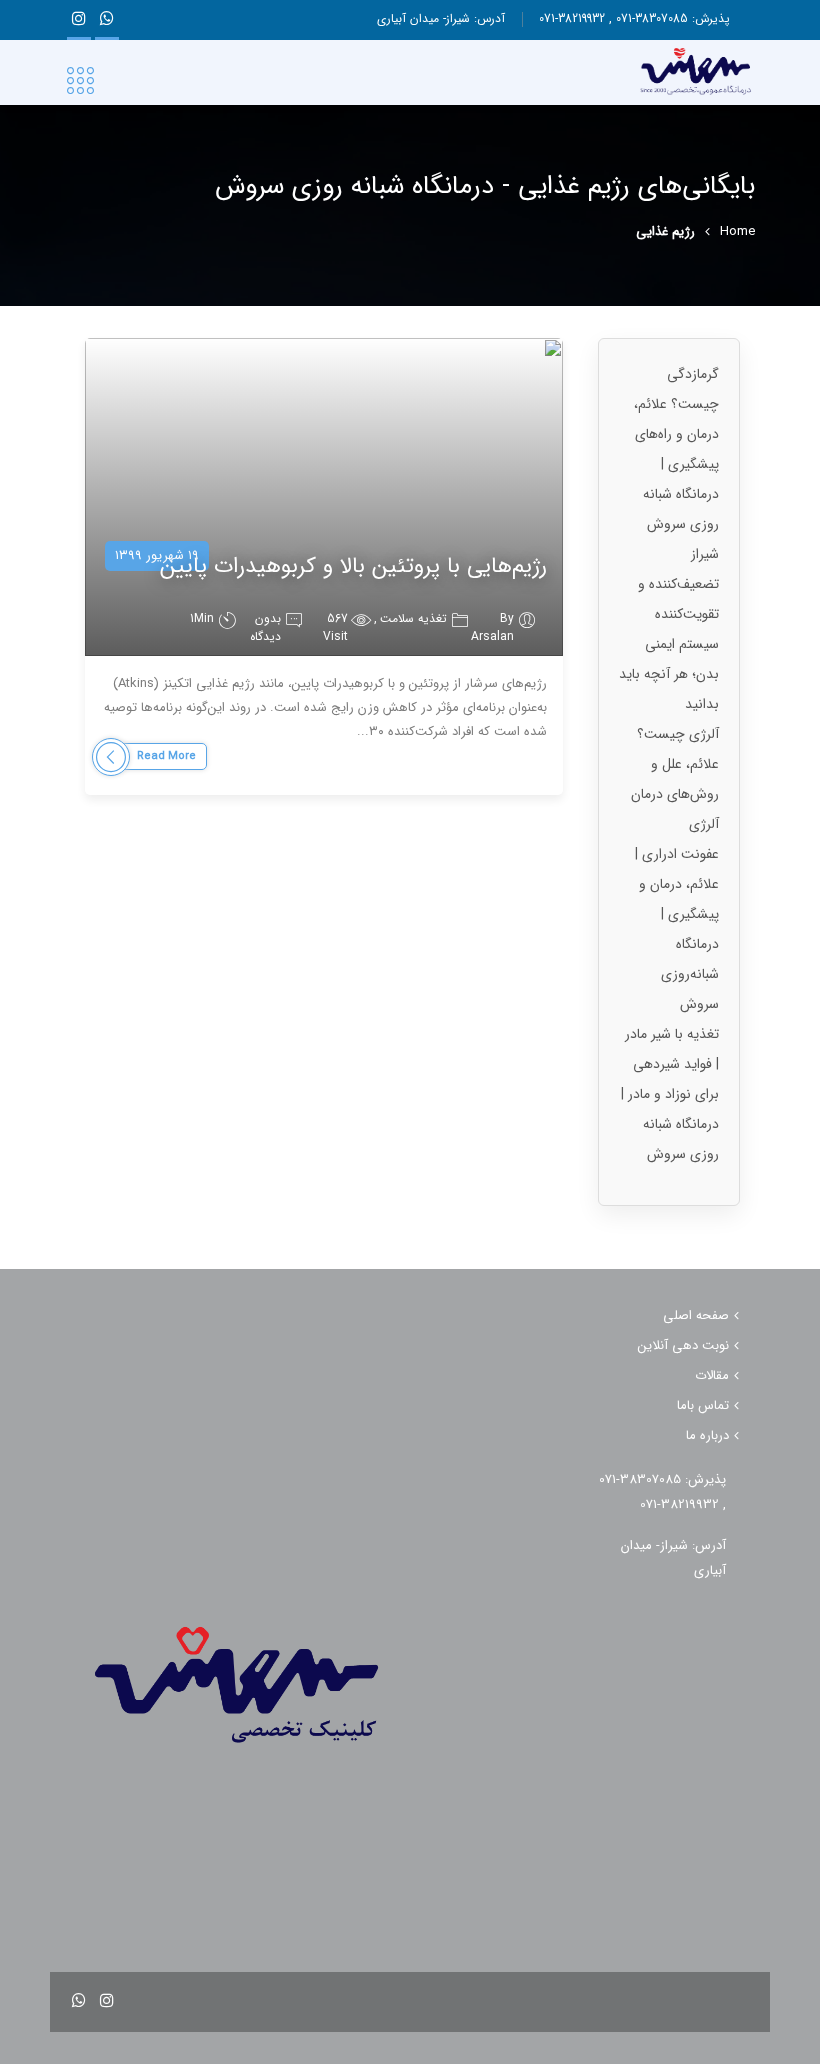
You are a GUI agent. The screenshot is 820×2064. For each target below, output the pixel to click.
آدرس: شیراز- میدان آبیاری (441, 18)
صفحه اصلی (696, 1315)
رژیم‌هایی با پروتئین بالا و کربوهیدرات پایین (353, 566)
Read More (166, 756)
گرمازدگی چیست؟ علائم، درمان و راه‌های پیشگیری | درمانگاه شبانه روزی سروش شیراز (676, 464)
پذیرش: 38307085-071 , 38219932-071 (634, 18)
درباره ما (707, 1435)
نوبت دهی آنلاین (683, 1345)
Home (737, 232)
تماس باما (703, 1405)
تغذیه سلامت (413, 619)
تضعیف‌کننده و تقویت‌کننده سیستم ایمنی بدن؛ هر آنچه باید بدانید (669, 644)
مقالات (712, 1375)
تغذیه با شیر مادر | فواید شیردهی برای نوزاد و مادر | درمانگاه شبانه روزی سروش (670, 1094)
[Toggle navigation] (80, 82)
